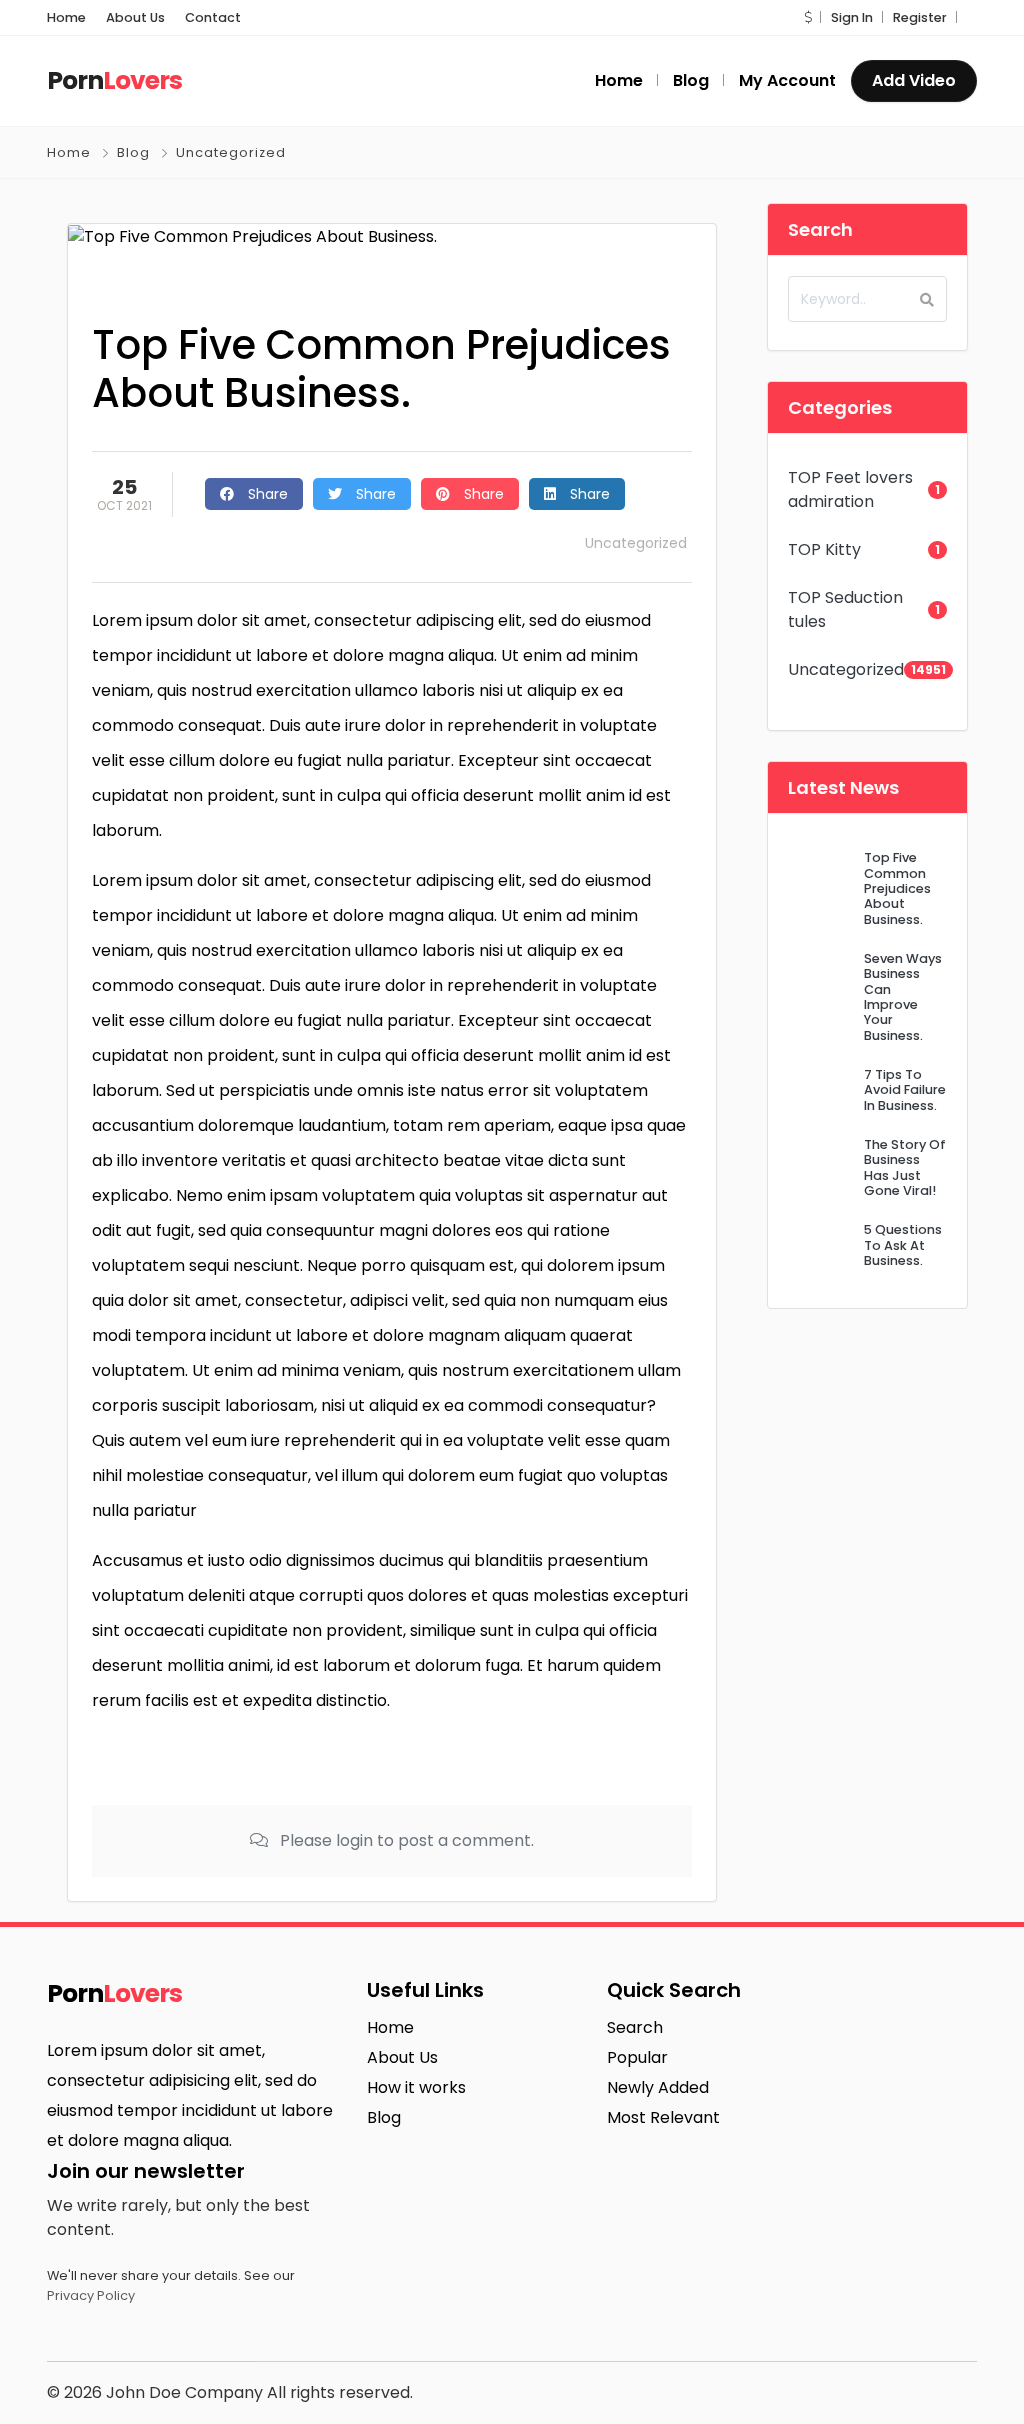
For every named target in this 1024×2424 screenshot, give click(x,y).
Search (635, 2027)
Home (66, 17)
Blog (133, 152)
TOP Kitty (824, 549)
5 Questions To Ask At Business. (903, 1245)
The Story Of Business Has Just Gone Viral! (905, 1167)
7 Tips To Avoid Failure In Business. (905, 1090)
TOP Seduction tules (845, 609)
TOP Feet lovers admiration (850, 489)
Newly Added (658, 2087)
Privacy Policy (91, 2295)
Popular (637, 2057)
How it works (416, 2087)
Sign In (852, 17)
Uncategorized (231, 152)
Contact (213, 17)
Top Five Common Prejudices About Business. (897, 888)
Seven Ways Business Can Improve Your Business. (903, 997)
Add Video (914, 80)
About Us (135, 17)
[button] (808, 17)
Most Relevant (663, 2117)
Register (920, 17)
